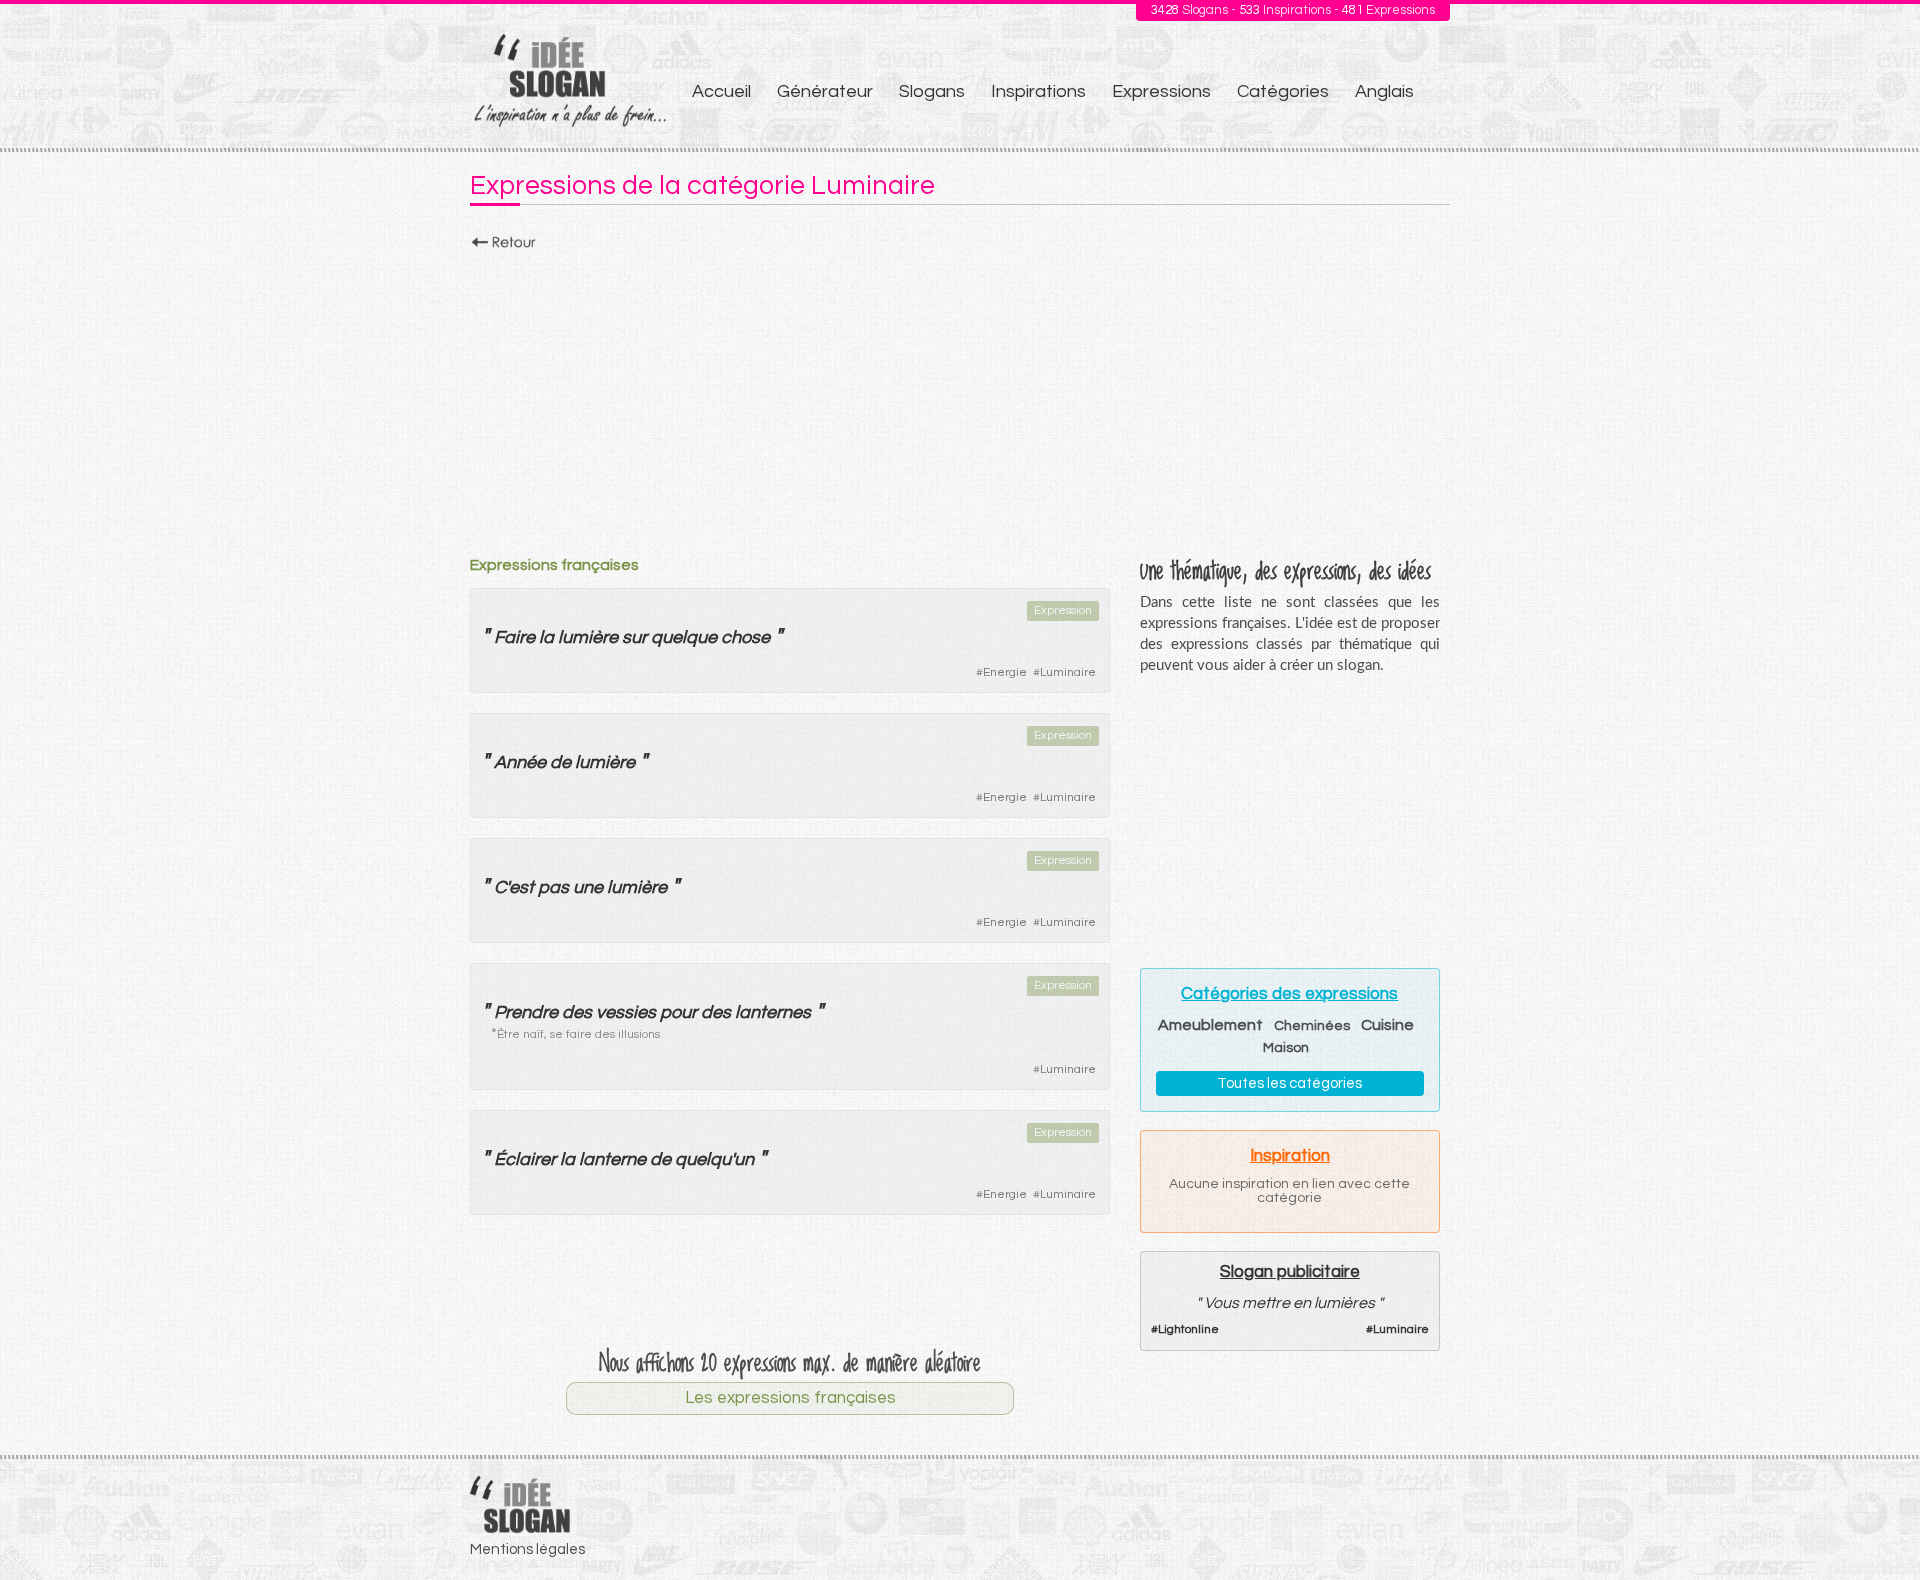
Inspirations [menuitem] (1038, 91)
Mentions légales (527, 1549)
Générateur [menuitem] (825, 91)
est (521, 887)
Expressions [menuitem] (1161, 91)
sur (634, 637)
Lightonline (1188, 1329)
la (546, 637)
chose (745, 637)
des (577, 1012)
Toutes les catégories (1289, 1083)
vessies (626, 1012)
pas (553, 887)
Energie (1005, 672)
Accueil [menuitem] (721, 91)
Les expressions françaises (790, 1398)
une (588, 887)
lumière (588, 637)
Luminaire (1068, 672)
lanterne (612, 1159)
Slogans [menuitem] (932, 91)
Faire (514, 637)
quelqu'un (714, 1159)
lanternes (773, 1012)
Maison (1286, 1048)
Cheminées (1312, 1026)
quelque (684, 637)
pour (678, 1012)
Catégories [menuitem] (1283, 91)
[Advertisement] (960, 397)
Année (520, 762)
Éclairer (525, 1159)
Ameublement (1210, 1025)
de (560, 762)
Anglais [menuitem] (1384, 91)
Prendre (526, 1012)
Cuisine (1387, 1025)
